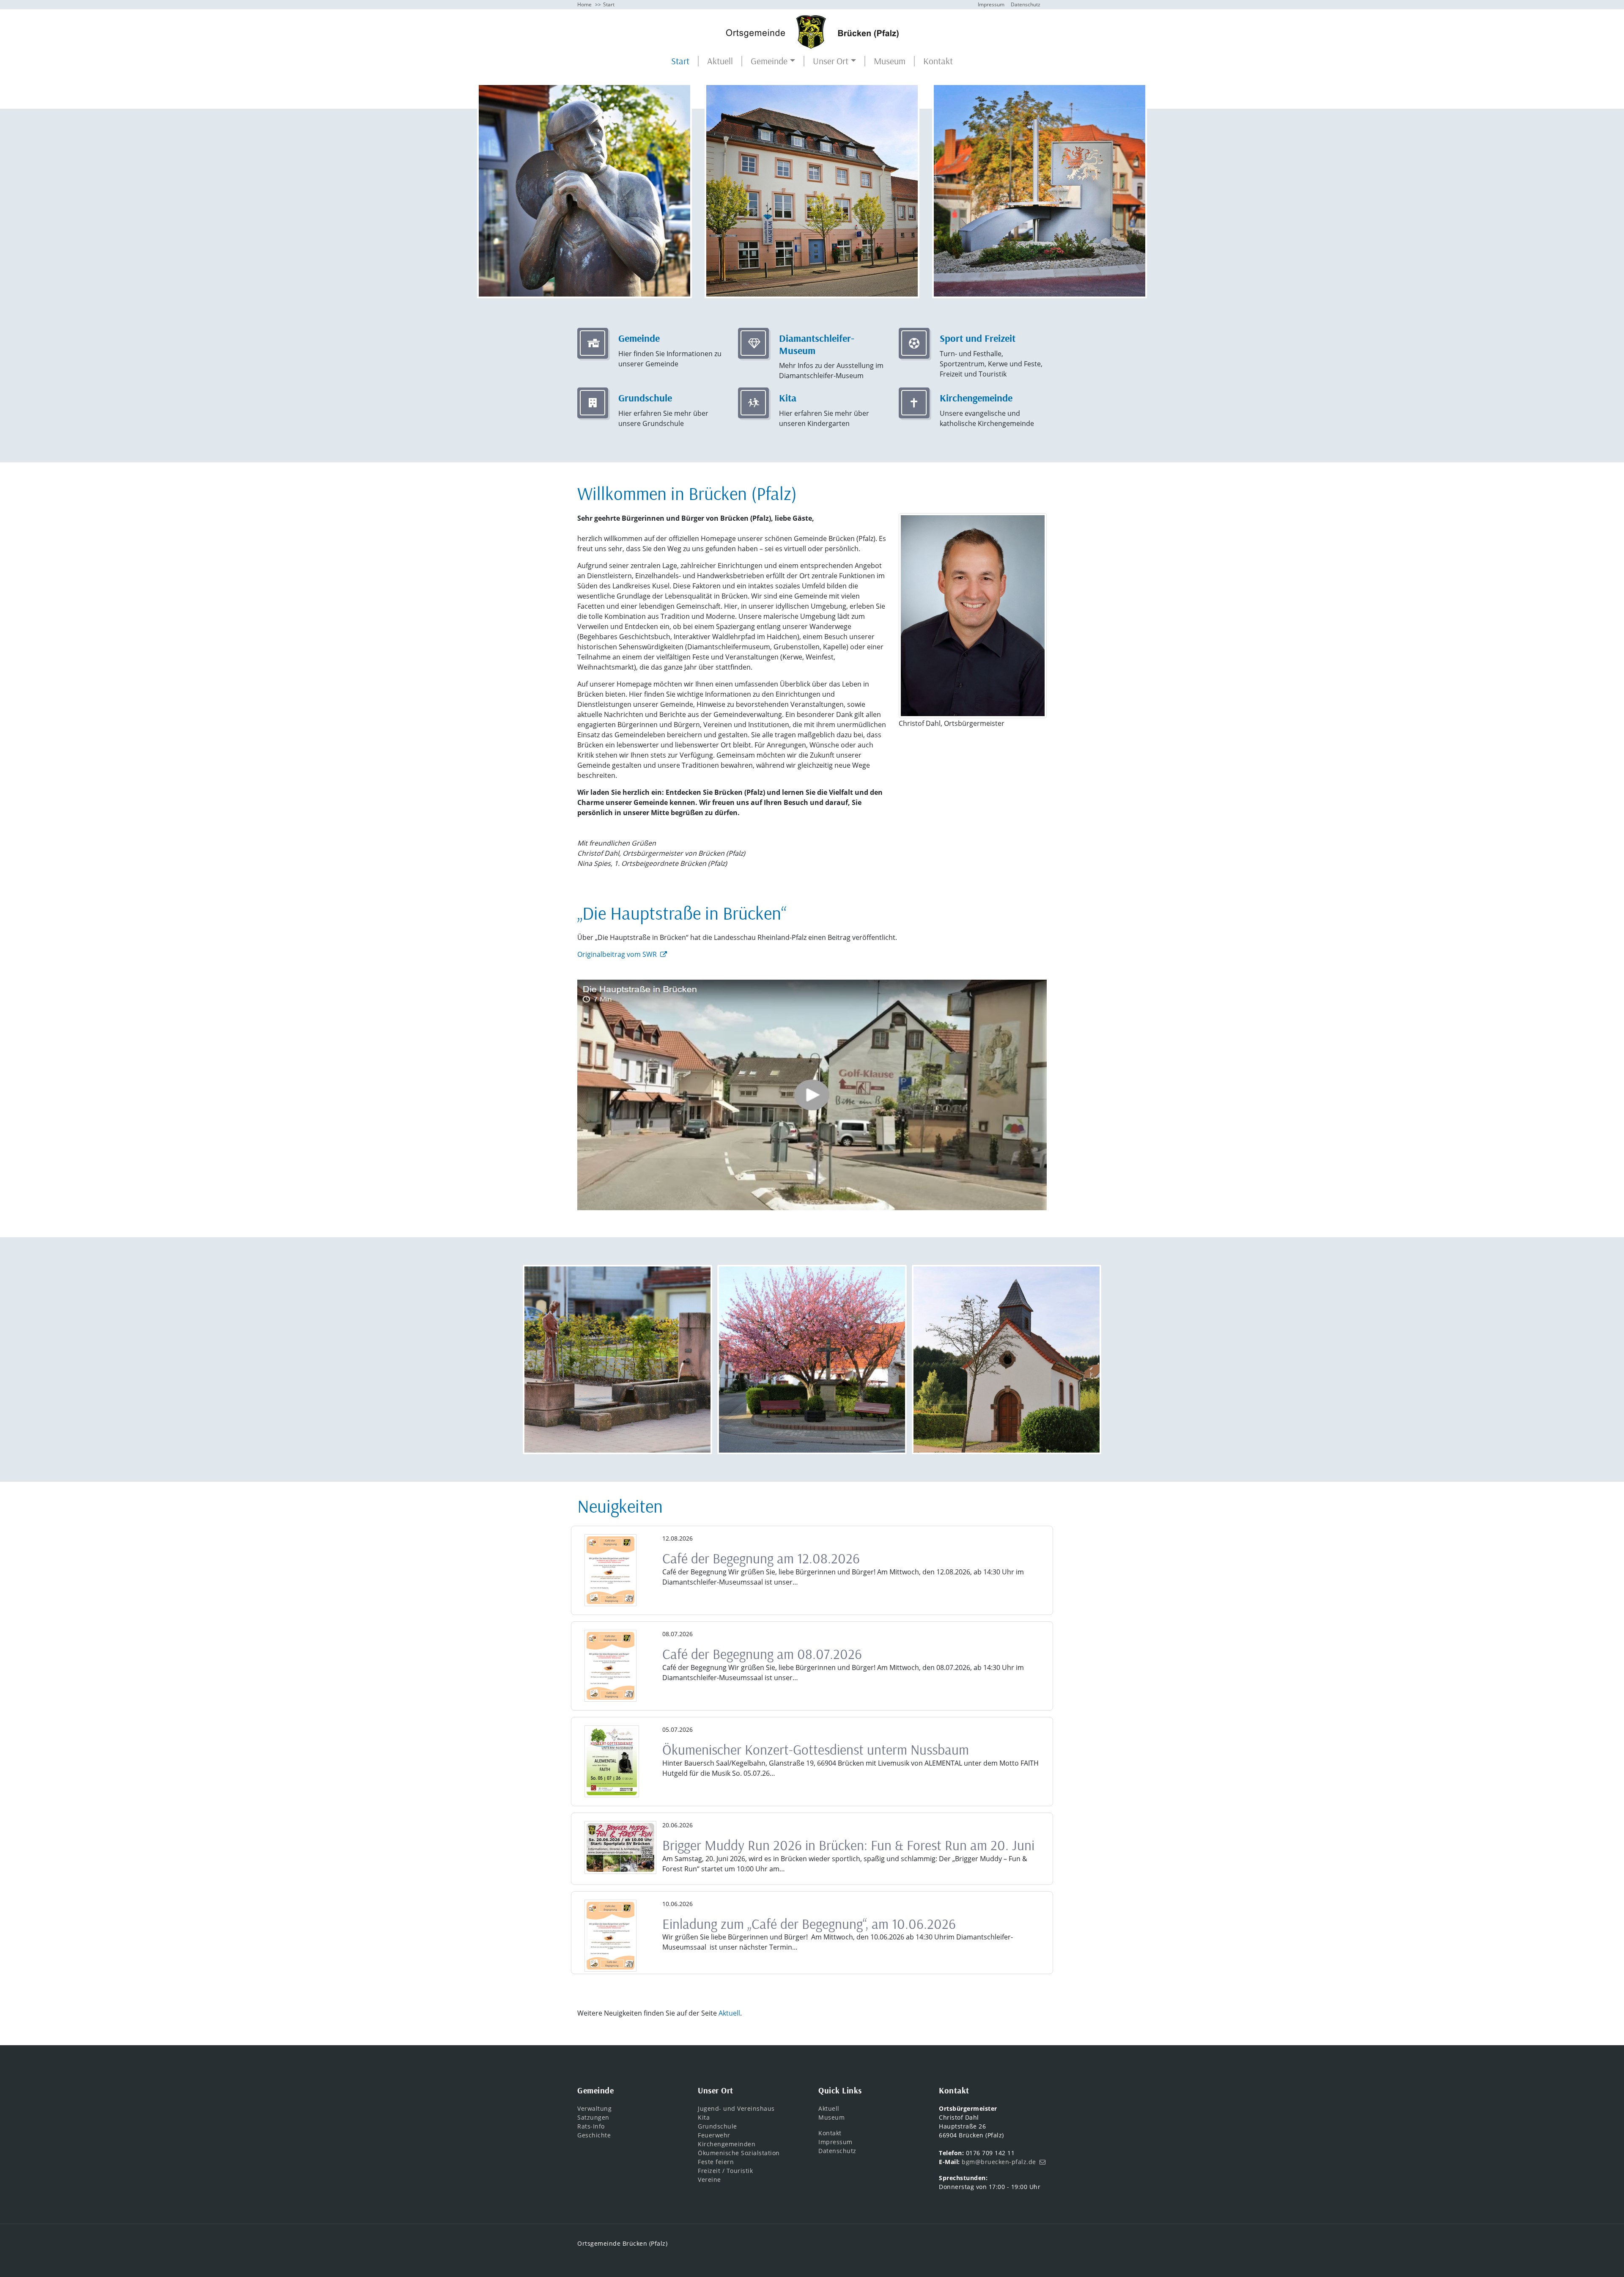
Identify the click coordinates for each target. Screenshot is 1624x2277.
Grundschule (717, 2126)
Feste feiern (716, 2162)
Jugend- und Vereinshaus (736, 2108)
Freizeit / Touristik (725, 2171)
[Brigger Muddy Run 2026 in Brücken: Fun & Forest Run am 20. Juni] (620, 1847)
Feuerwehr (714, 2135)
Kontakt (938, 61)
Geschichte (594, 2135)
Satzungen (593, 2117)
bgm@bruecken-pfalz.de (999, 2162)
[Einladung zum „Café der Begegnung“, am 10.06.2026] (610, 1936)
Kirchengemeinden (727, 2144)
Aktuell (720, 61)
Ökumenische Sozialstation (739, 2153)
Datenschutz (1026, 4)
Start (680, 61)
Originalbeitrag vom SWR (617, 954)
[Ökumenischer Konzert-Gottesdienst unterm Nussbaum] (612, 1761)
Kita (704, 2117)
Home (584, 4)
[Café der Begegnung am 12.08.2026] (610, 1570)
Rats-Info (591, 2126)
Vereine (709, 2179)
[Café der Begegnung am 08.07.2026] (610, 1666)
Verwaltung (594, 2108)
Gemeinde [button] (769, 61)
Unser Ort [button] (831, 61)
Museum (890, 61)
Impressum (991, 4)
